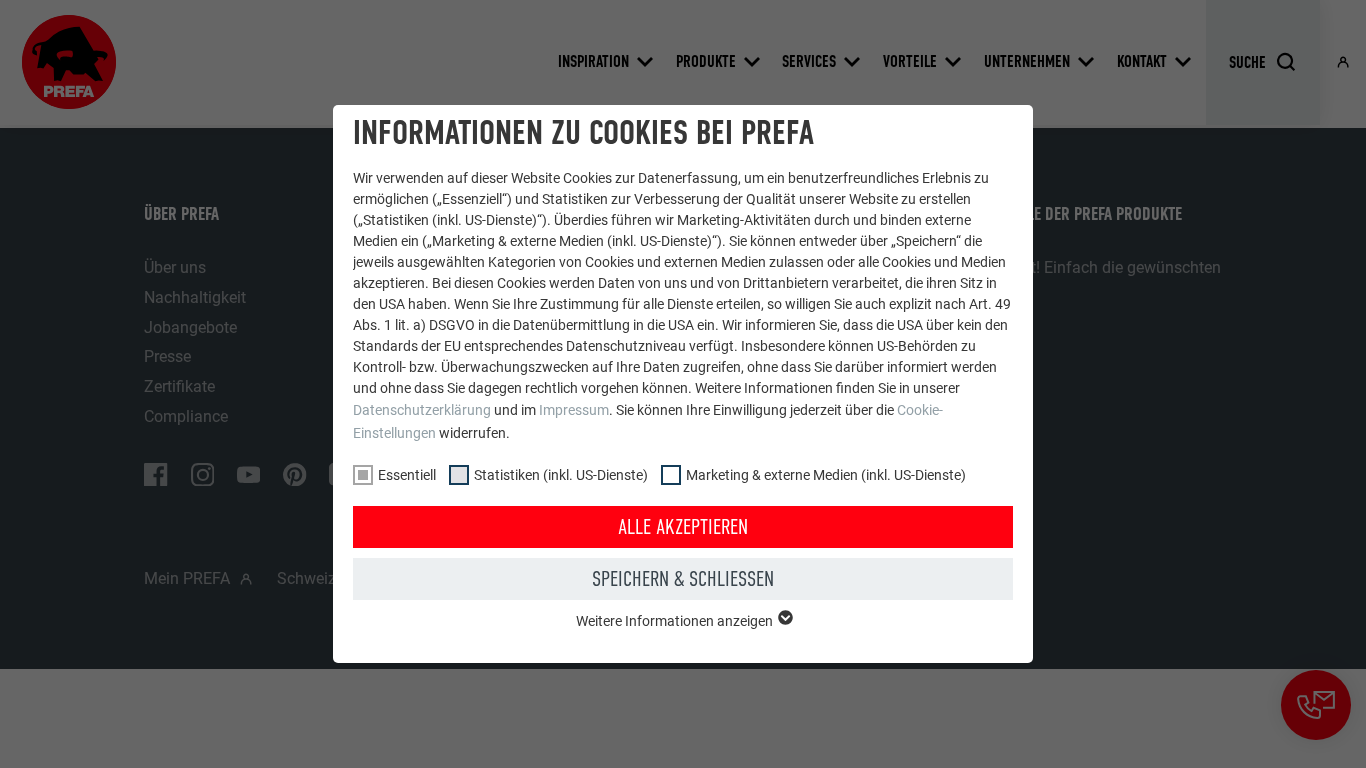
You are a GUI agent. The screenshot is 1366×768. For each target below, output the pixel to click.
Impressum (574, 410)
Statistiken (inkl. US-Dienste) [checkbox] (561, 475)
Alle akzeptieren (683, 527)
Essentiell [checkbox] (407, 475)
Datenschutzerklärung (422, 410)
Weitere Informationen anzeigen (676, 621)
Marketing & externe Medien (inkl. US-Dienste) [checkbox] (826, 475)
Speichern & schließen (683, 579)
